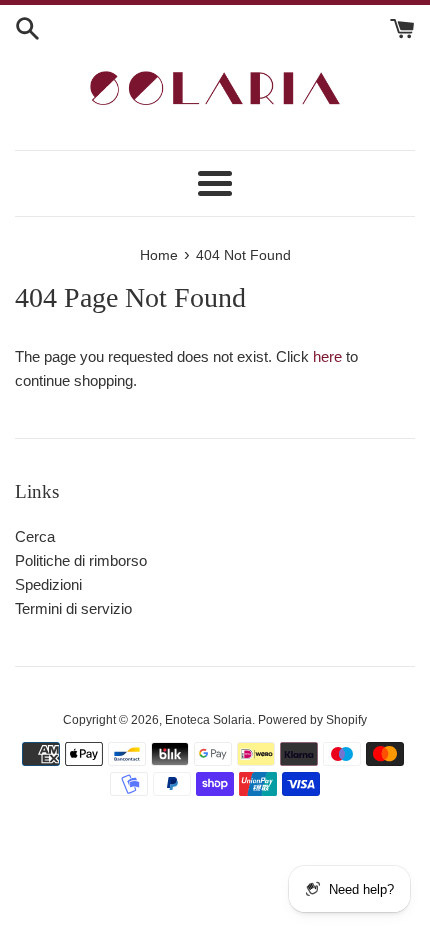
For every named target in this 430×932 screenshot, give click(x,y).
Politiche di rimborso (81, 560)
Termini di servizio (73, 608)
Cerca (35, 536)
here (327, 356)
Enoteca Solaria (208, 720)
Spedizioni (48, 584)
